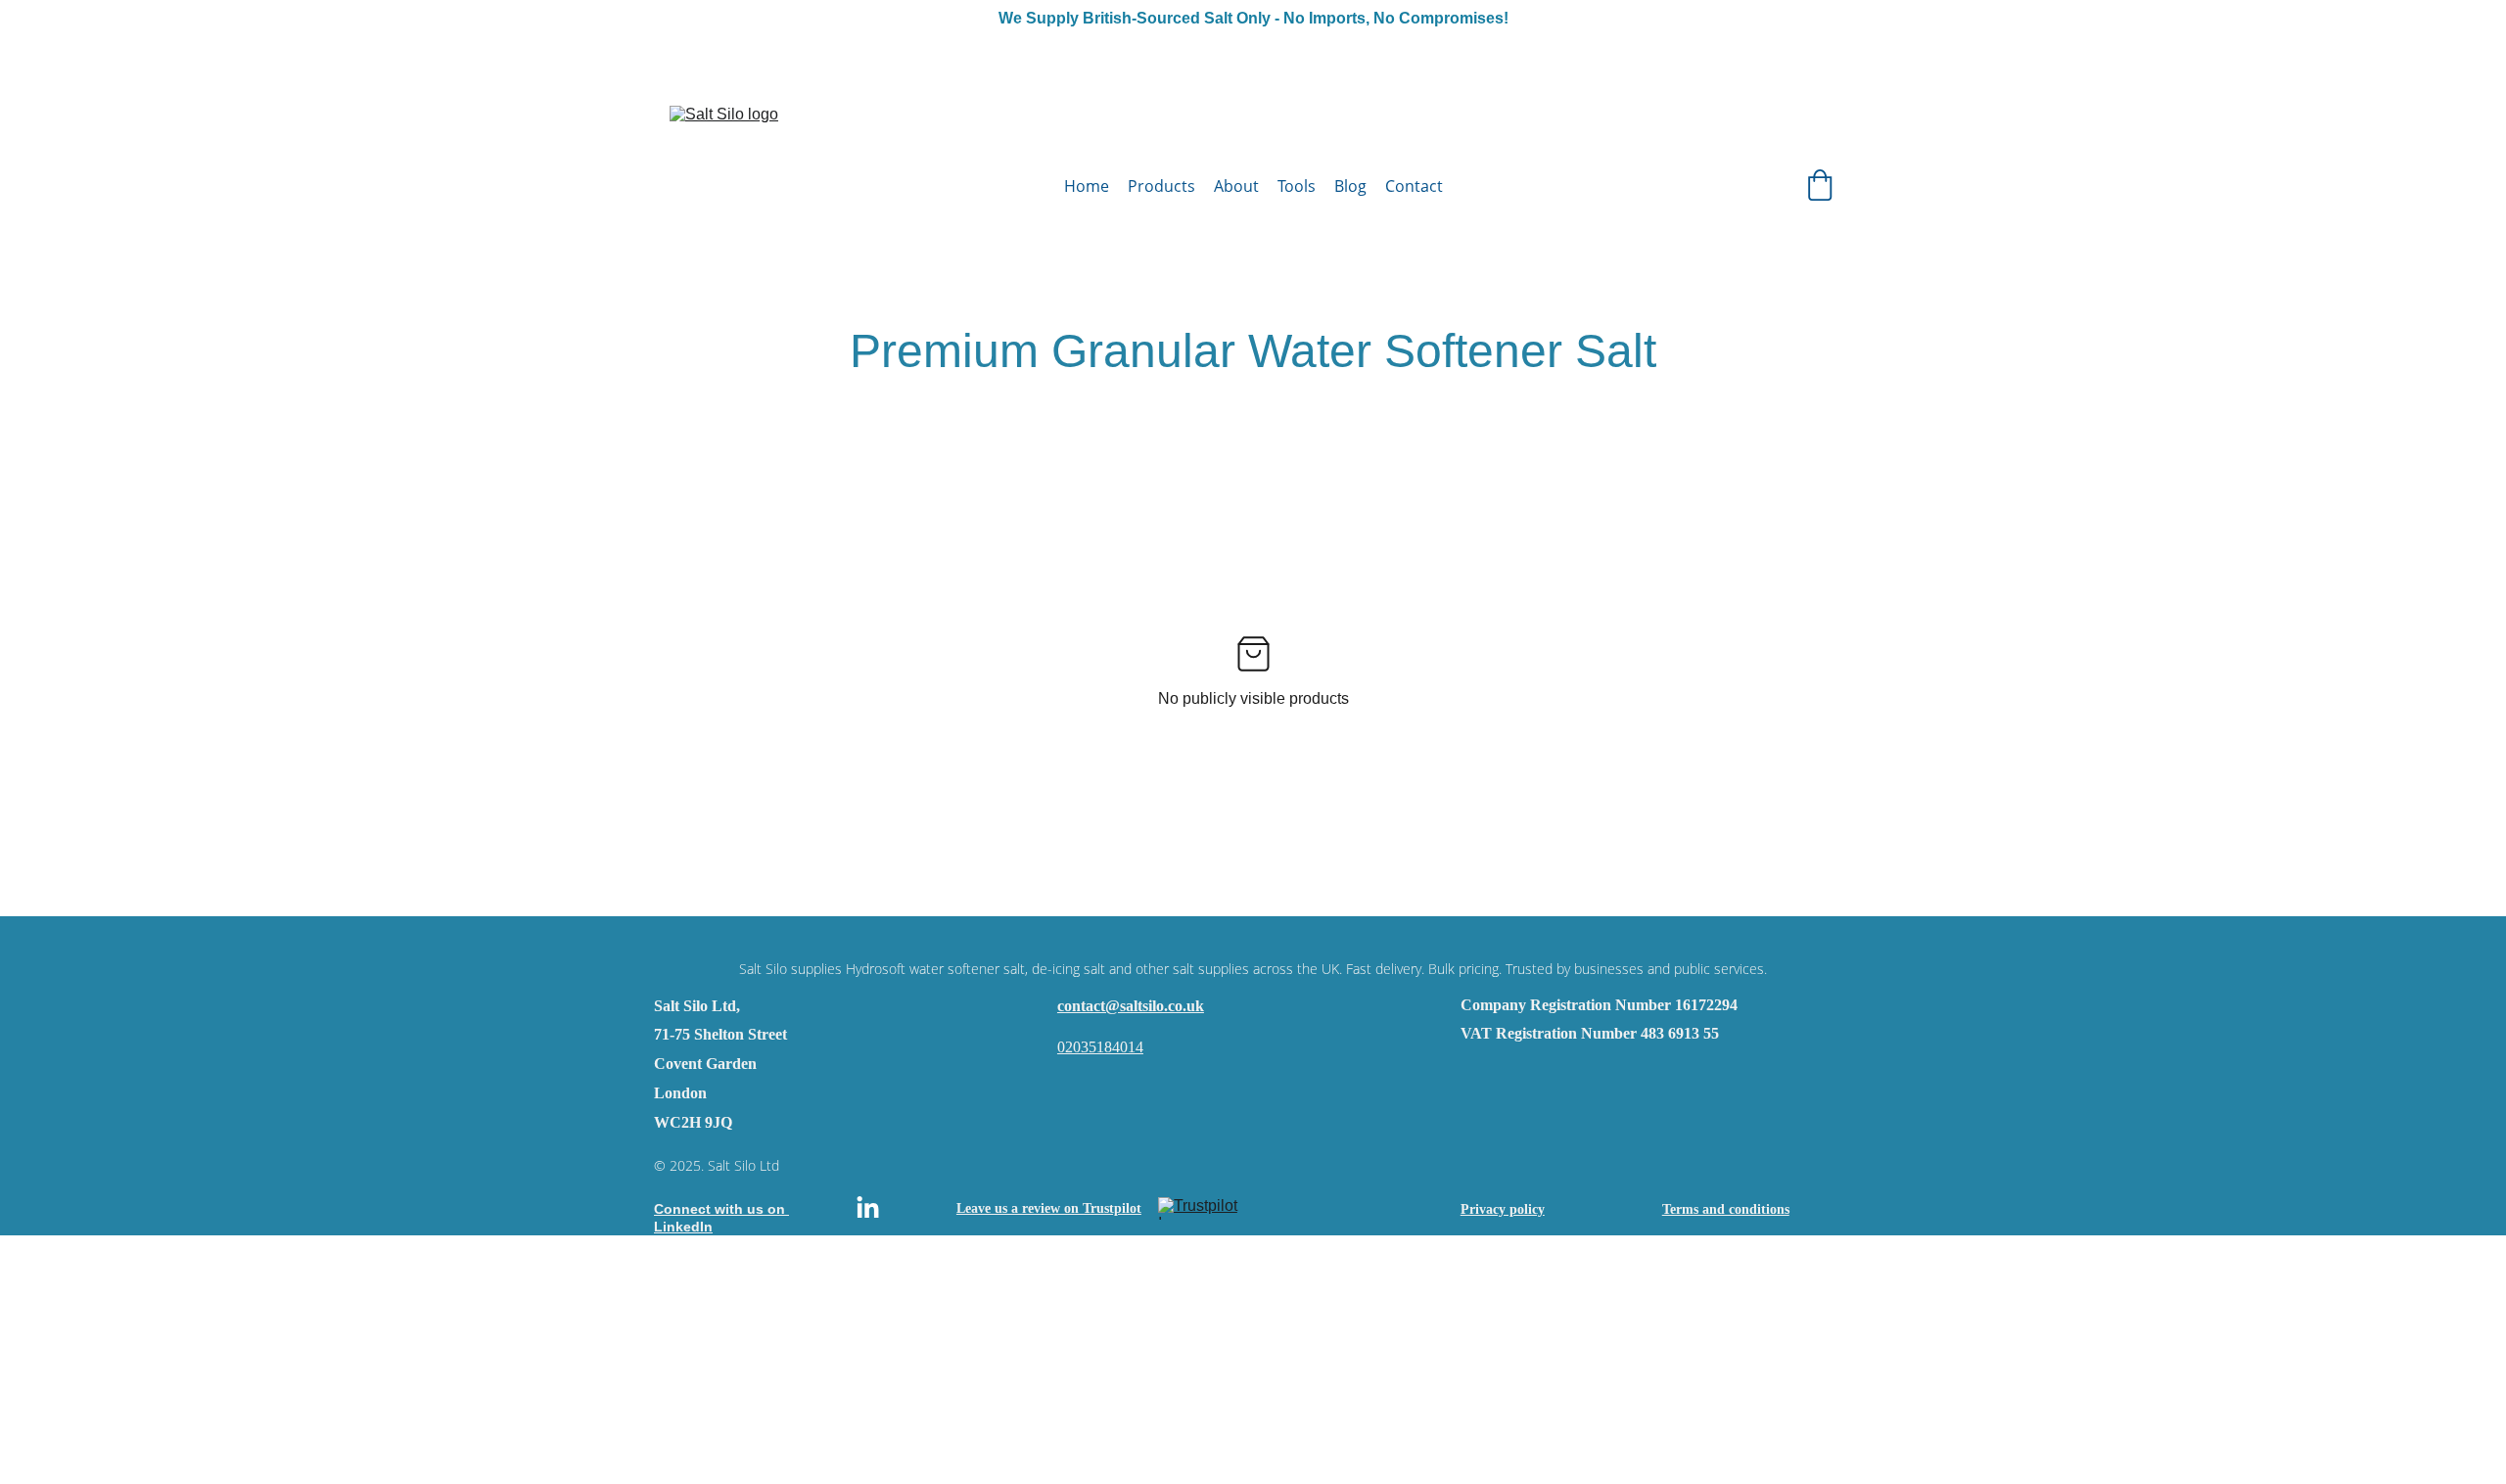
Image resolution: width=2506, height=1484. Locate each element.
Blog (1350, 186)
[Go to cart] (1820, 187)
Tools (1297, 186)
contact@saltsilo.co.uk (1131, 1006)
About (1236, 186)
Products (1161, 186)
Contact (1414, 186)
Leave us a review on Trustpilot (1049, 1208)
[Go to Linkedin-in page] (868, 1208)
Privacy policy (1503, 1209)
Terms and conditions (1726, 1209)
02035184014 (1100, 1047)
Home (1087, 186)
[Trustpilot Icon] (1207, 1208)
